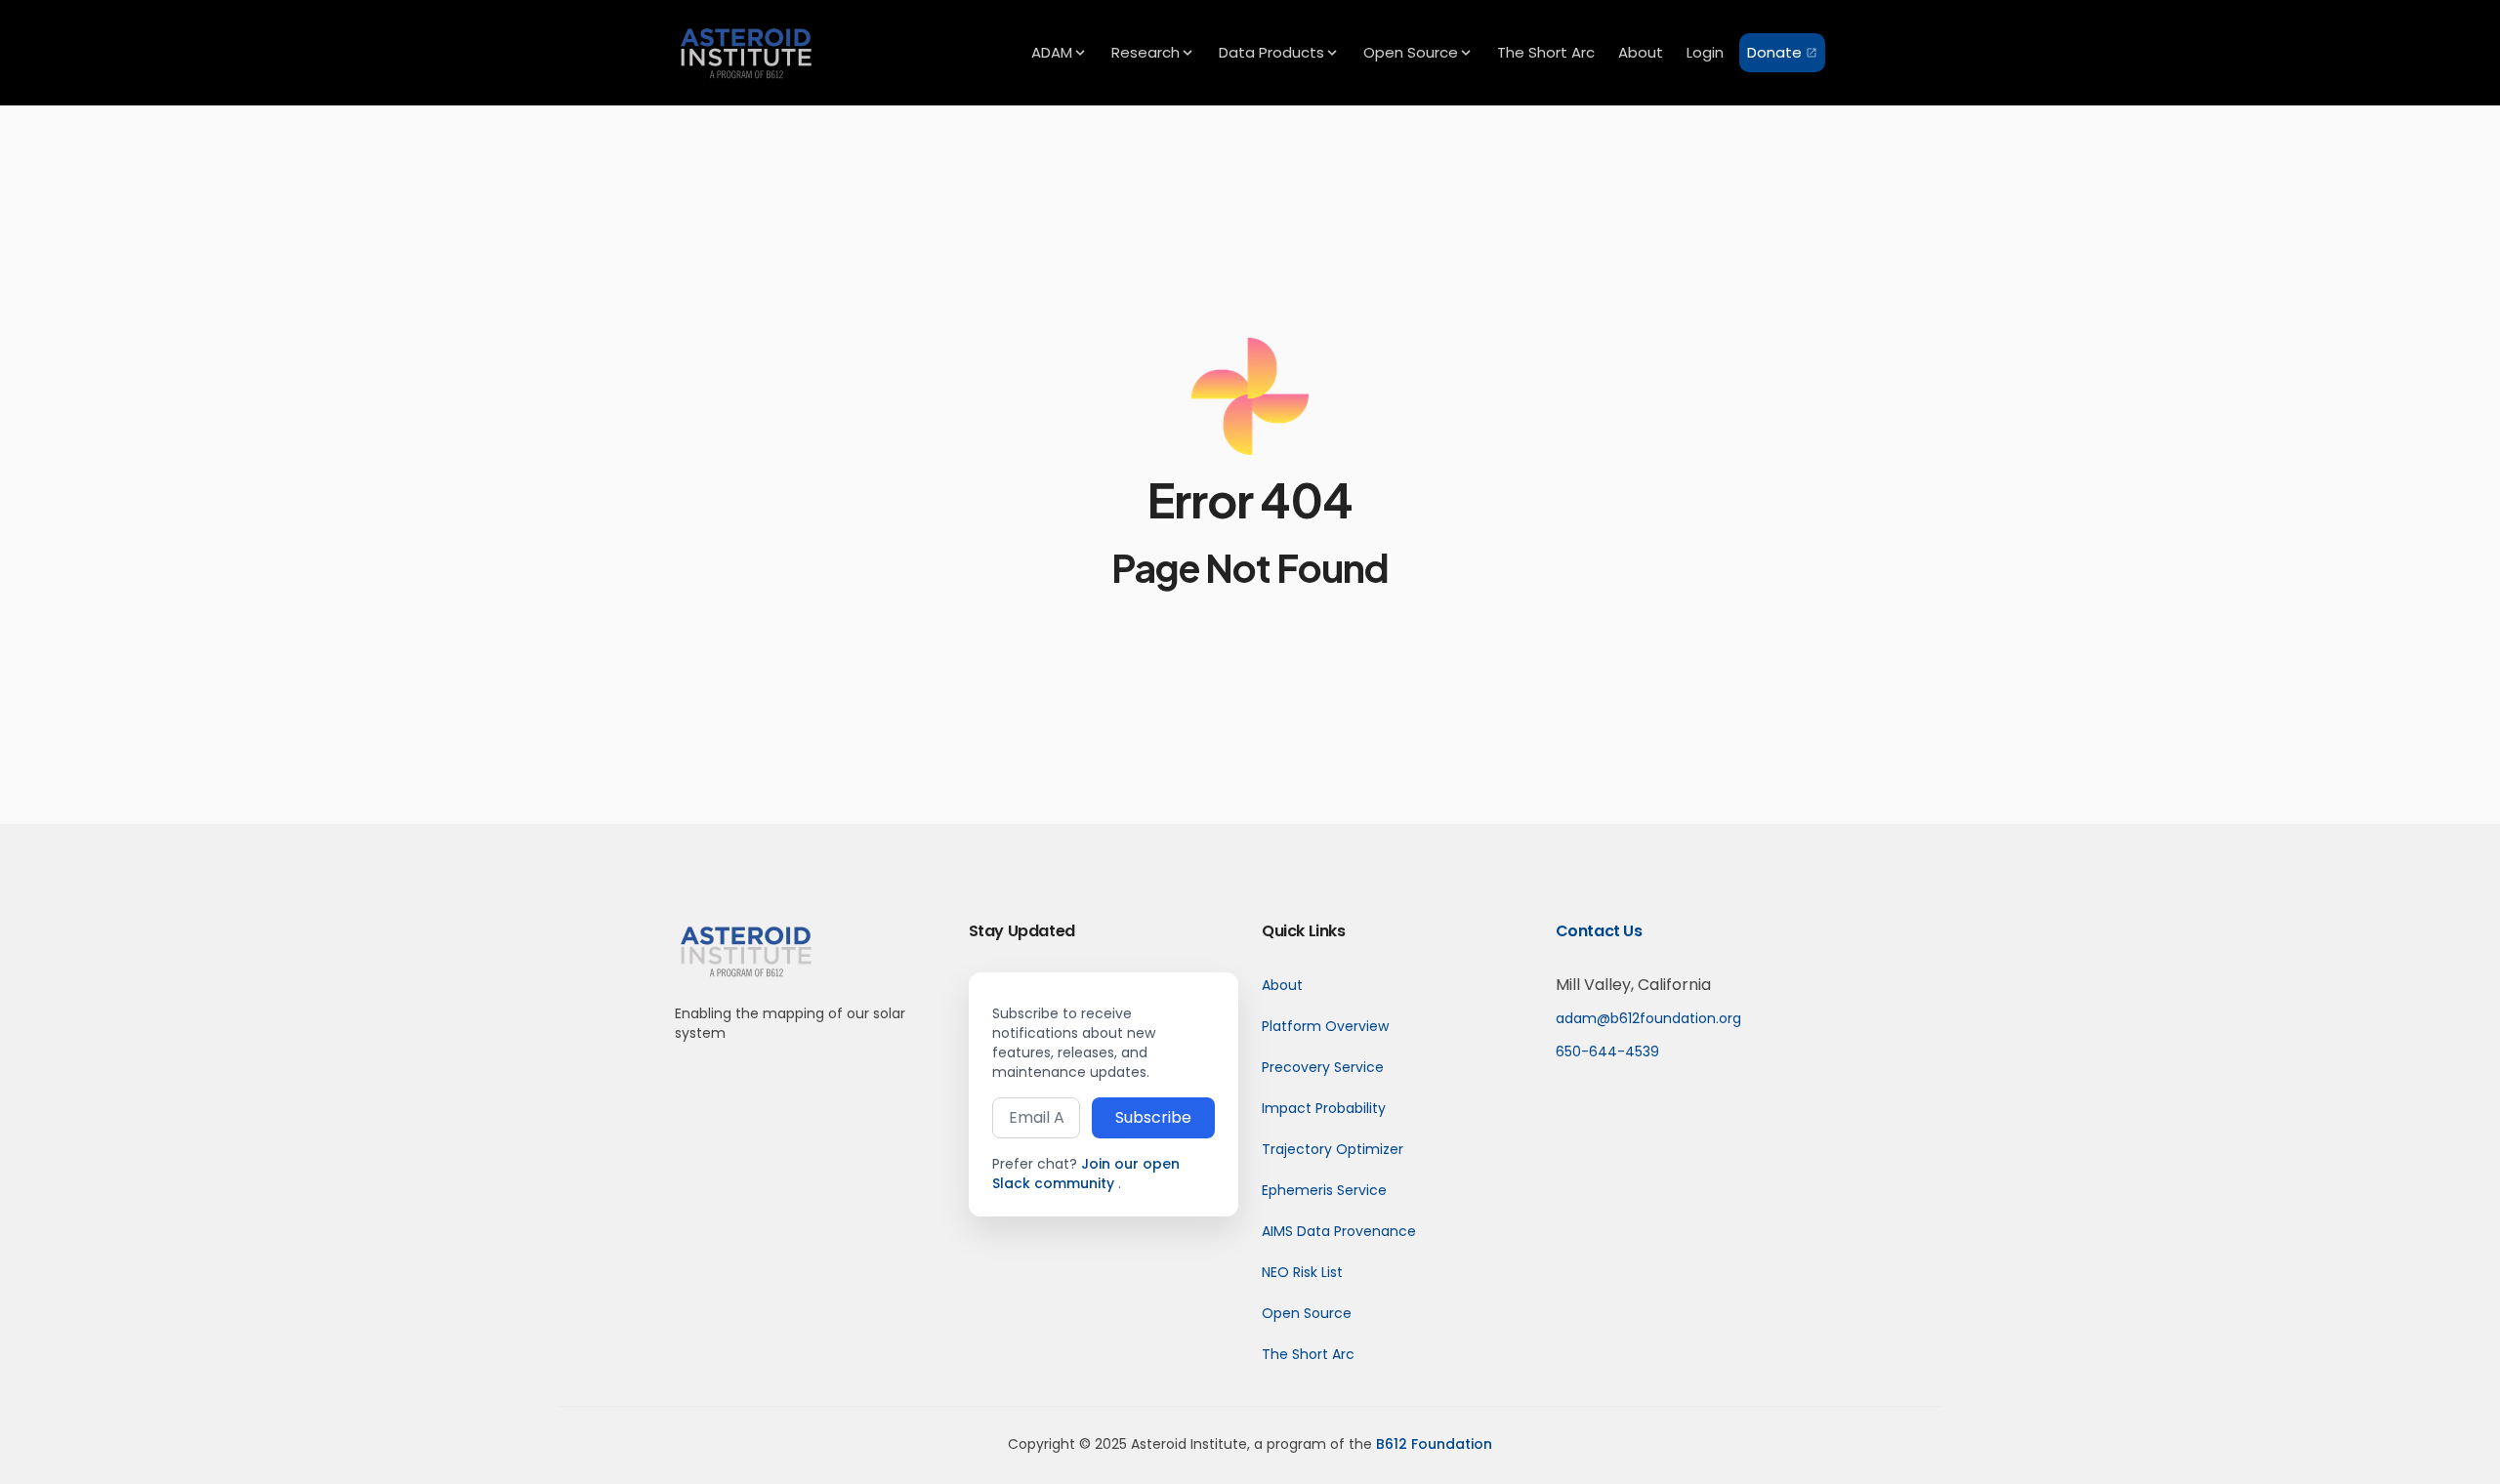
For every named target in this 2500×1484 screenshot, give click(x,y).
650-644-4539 (1607, 1051)
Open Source (1307, 1313)
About (1282, 985)
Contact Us (1599, 931)
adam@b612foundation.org (1648, 1018)
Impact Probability (1324, 1108)
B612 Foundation (1434, 1444)
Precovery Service (1323, 1067)
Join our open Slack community (1086, 1174)
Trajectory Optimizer (1333, 1149)
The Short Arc (1308, 1354)
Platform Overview (1325, 1026)
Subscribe (1153, 1117)
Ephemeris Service (1324, 1190)
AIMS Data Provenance (1339, 1231)
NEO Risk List (1302, 1272)
